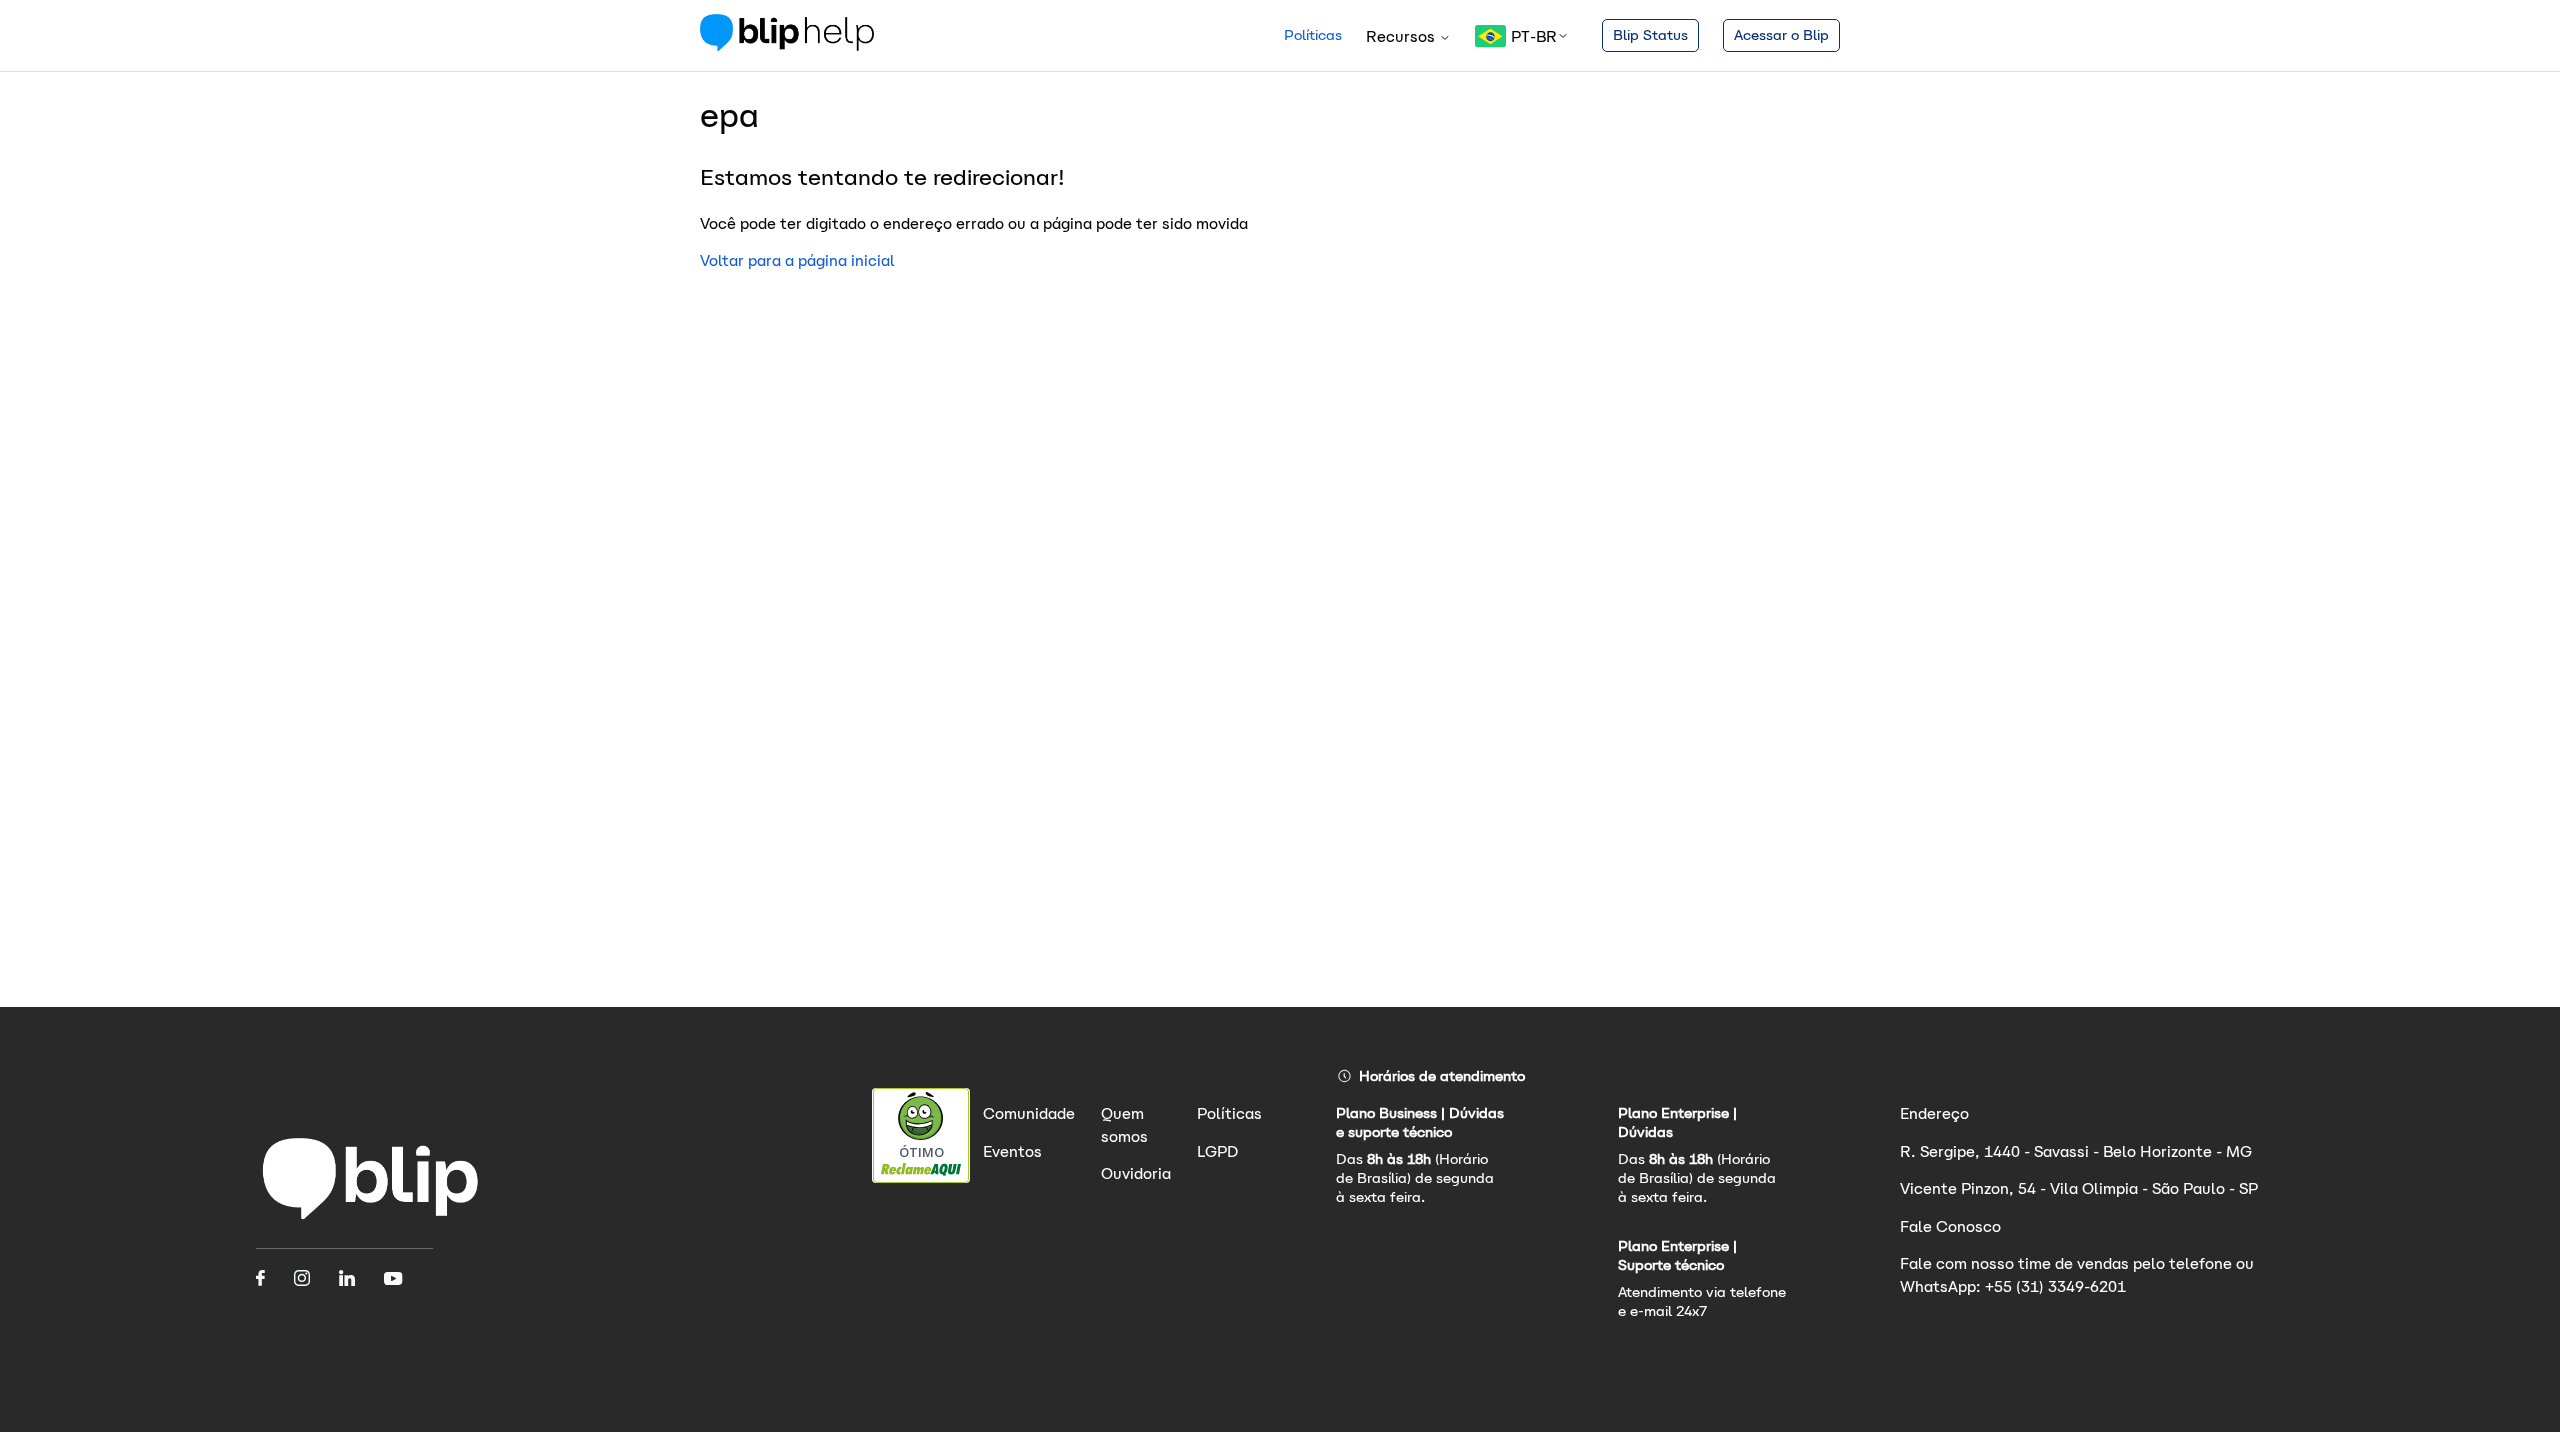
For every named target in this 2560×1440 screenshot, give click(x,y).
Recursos (1402, 36)
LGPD (1217, 1151)
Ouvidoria (1136, 1173)
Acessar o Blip (1781, 35)
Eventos (1012, 1151)
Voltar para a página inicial (797, 260)
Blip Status (1650, 35)
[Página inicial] (787, 45)
